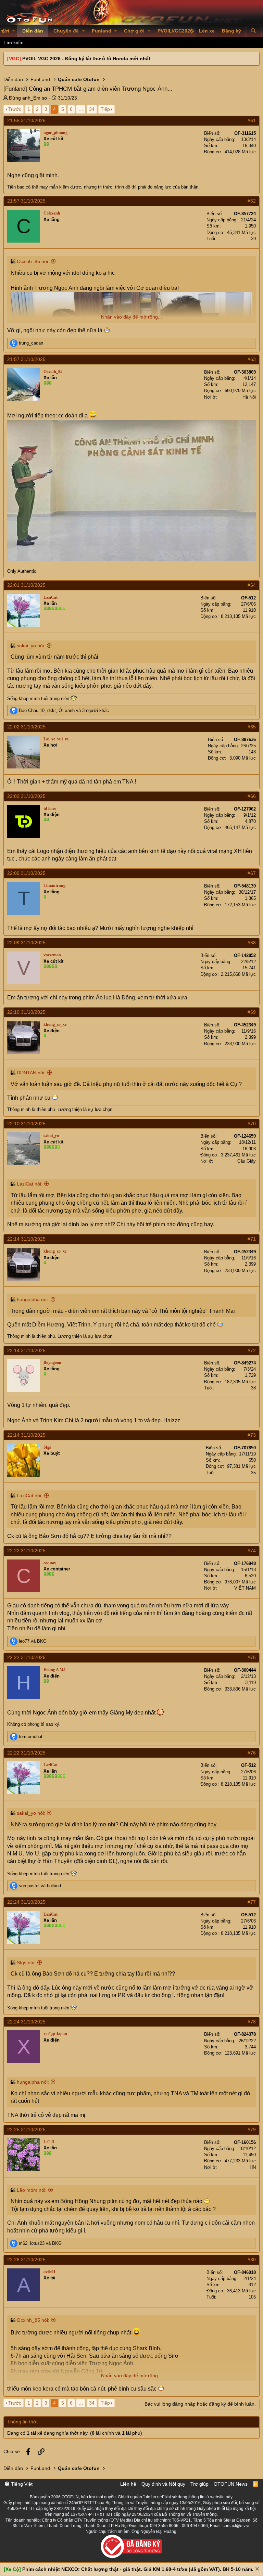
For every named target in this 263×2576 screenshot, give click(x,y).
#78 (252, 2022)
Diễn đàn (33, 31)
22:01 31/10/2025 (26, 585)
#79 (252, 2130)
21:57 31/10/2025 (26, 201)
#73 (252, 1435)
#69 (252, 1012)
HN (253, 2167)
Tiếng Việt (21, 2484)
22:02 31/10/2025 (26, 727)
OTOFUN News (231, 2484)
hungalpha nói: (33, 1299)
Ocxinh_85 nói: (33, 261)
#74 (252, 1551)
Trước (15, 109)
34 (92, 109)
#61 (252, 120)
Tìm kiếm (14, 42)
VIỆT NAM (245, 1588)
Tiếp (105, 109)
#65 (252, 727)
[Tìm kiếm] (253, 31)
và (33, 1641)
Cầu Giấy (247, 1161)
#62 (252, 201)
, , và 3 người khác (64, 710)
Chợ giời (134, 31)
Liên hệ (128, 2484)
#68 (252, 943)
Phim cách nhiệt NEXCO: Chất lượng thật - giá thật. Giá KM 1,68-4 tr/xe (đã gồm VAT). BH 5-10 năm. (138, 2569)
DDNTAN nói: (31, 1073)
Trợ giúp (199, 2484)
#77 (252, 1902)
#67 (252, 873)
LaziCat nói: (30, 1184)
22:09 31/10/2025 (26, 873)
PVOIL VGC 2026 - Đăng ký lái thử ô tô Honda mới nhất (86, 59)
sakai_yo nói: (31, 646)
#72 (252, 1350)
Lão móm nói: (32, 2190)
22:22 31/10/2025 (26, 1551)
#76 (252, 1753)
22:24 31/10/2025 (26, 1902)
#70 (252, 1124)
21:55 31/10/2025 (26, 120)
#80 (252, 2260)
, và (40, 2243)
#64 (252, 585)
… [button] (81, 109)
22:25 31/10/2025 (26, 2130)
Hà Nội (249, 397)
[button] (14, 31)
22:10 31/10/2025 (26, 1012)
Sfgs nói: (26, 1963)
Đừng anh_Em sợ (28, 98)
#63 (252, 359)
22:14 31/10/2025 (26, 1239)
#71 (252, 1239)
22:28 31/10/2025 (26, 2260)
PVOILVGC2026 (175, 31)
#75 (252, 1657)
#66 (252, 796)
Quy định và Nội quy (163, 2484)
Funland (102, 31)
